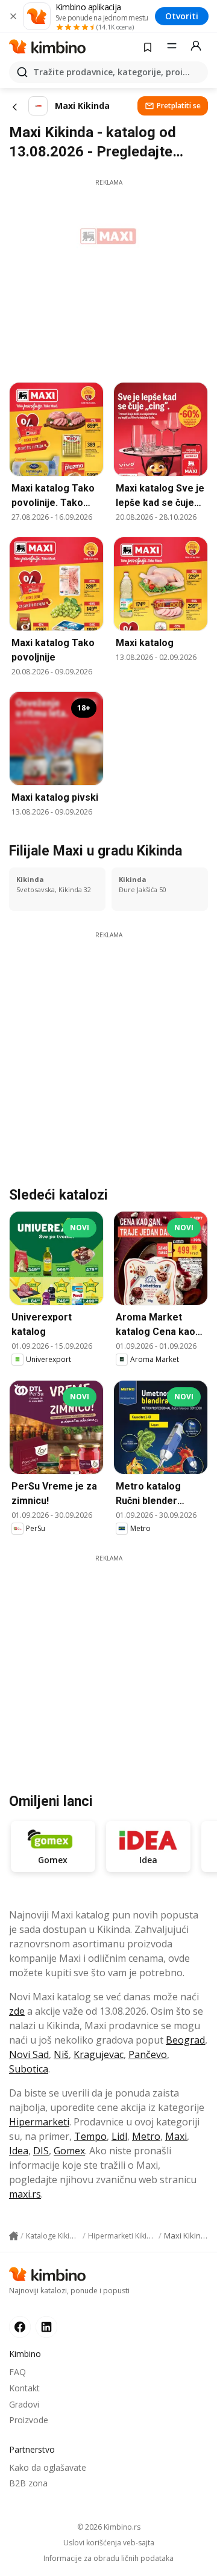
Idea (19, 2151)
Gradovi (24, 2404)
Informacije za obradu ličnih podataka (108, 2559)
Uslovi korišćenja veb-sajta (109, 2543)
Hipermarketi (39, 2122)
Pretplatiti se (179, 106)
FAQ (17, 2372)
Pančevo (148, 2054)
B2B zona (28, 2483)
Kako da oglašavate (48, 2467)
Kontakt (24, 2388)
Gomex (69, 2151)
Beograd (185, 2040)
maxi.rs (25, 2194)
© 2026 (109, 2527)
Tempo (90, 2136)
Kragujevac (99, 2054)
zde (17, 2011)
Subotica (29, 2069)
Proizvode (29, 2420)
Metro (146, 2136)
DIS (41, 2151)
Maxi (176, 2136)
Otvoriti (182, 16)
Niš (61, 2054)
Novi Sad (29, 2054)
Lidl (119, 2136)
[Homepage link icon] (14, 2236)
